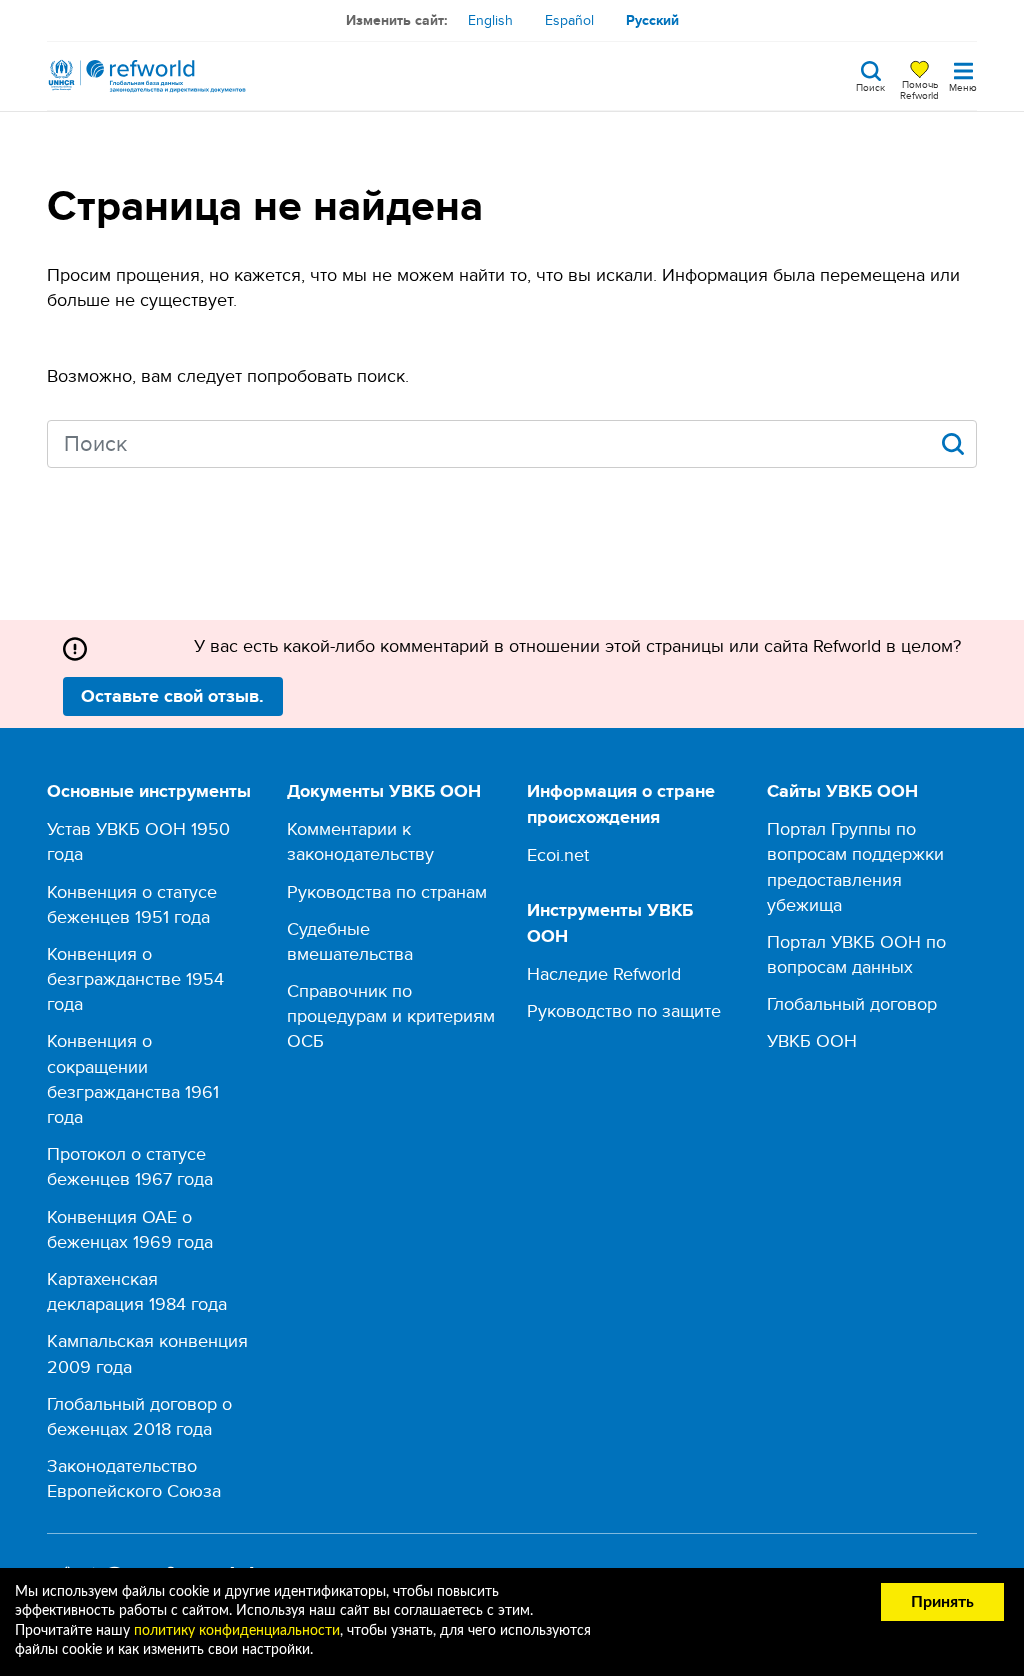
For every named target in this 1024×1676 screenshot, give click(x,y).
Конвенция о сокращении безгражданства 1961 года (133, 1078)
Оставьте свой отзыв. (172, 696)
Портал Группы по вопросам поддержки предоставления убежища (855, 866)
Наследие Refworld (604, 973)
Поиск (870, 86)
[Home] (147, 76)
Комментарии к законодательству (360, 841)
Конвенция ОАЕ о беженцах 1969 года (130, 1229)
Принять (942, 1602)
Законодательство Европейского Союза (134, 1478)
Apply (953, 444)
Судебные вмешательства (350, 941)
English (490, 20)
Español (569, 20)
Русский (652, 20)
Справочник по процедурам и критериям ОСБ (391, 1015)
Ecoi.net (558, 854)
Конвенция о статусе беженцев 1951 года (132, 904)
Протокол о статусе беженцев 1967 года (130, 1166)
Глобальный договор (852, 1003)
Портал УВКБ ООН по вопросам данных (856, 954)
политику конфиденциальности (237, 1631)
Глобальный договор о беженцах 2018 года (139, 1416)
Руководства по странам (387, 891)
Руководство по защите (624, 1010)
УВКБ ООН (812, 1040)
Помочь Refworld (919, 89)
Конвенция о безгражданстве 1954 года (135, 978)
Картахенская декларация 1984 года (137, 1291)
